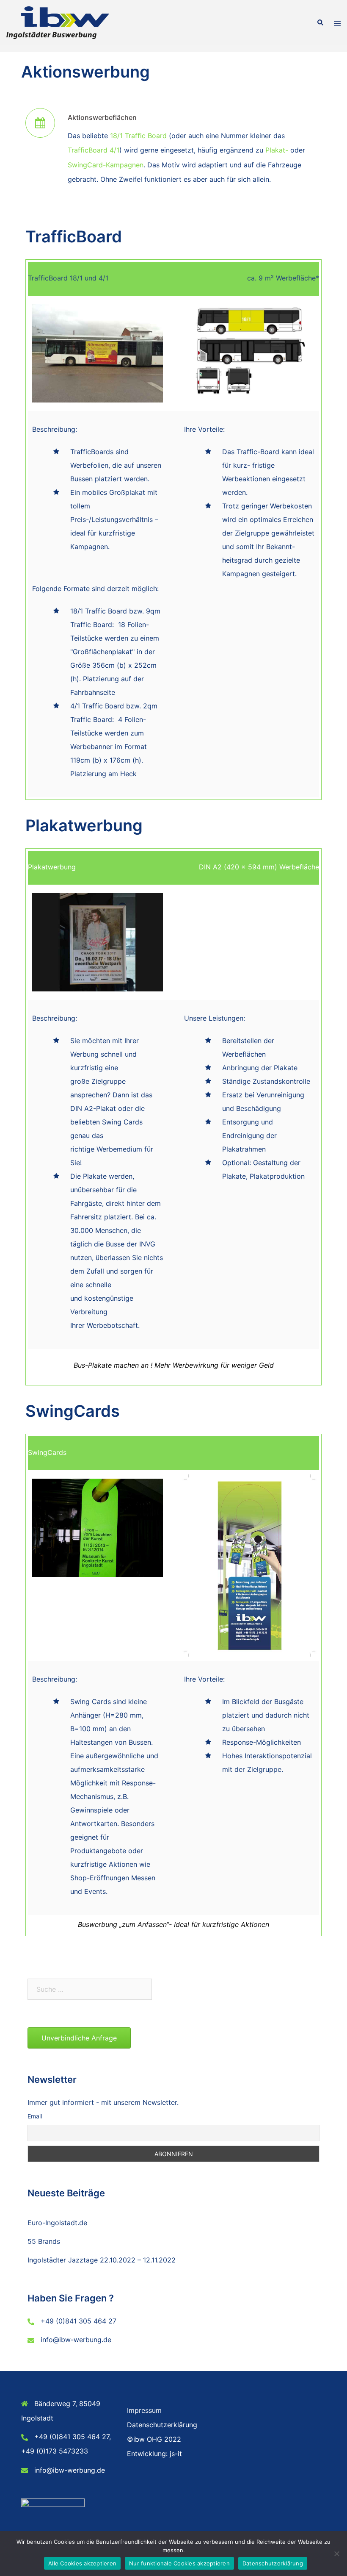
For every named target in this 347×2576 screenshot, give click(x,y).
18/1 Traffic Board (138, 136)
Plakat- (277, 150)
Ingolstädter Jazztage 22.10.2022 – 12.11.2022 (102, 2260)
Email (35, 2116)
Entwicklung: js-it (154, 2454)
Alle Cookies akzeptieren (82, 2563)
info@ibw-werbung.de (76, 2340)
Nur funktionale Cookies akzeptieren (179, 2563)
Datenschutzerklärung (162, 2425)
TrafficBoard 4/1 (94, 150)
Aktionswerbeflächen (102, 117)
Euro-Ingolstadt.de (57, 2223)
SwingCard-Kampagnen (106, 165)
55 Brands (44, 2241)
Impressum (144, 2410)
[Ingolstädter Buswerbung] (58, 22)
